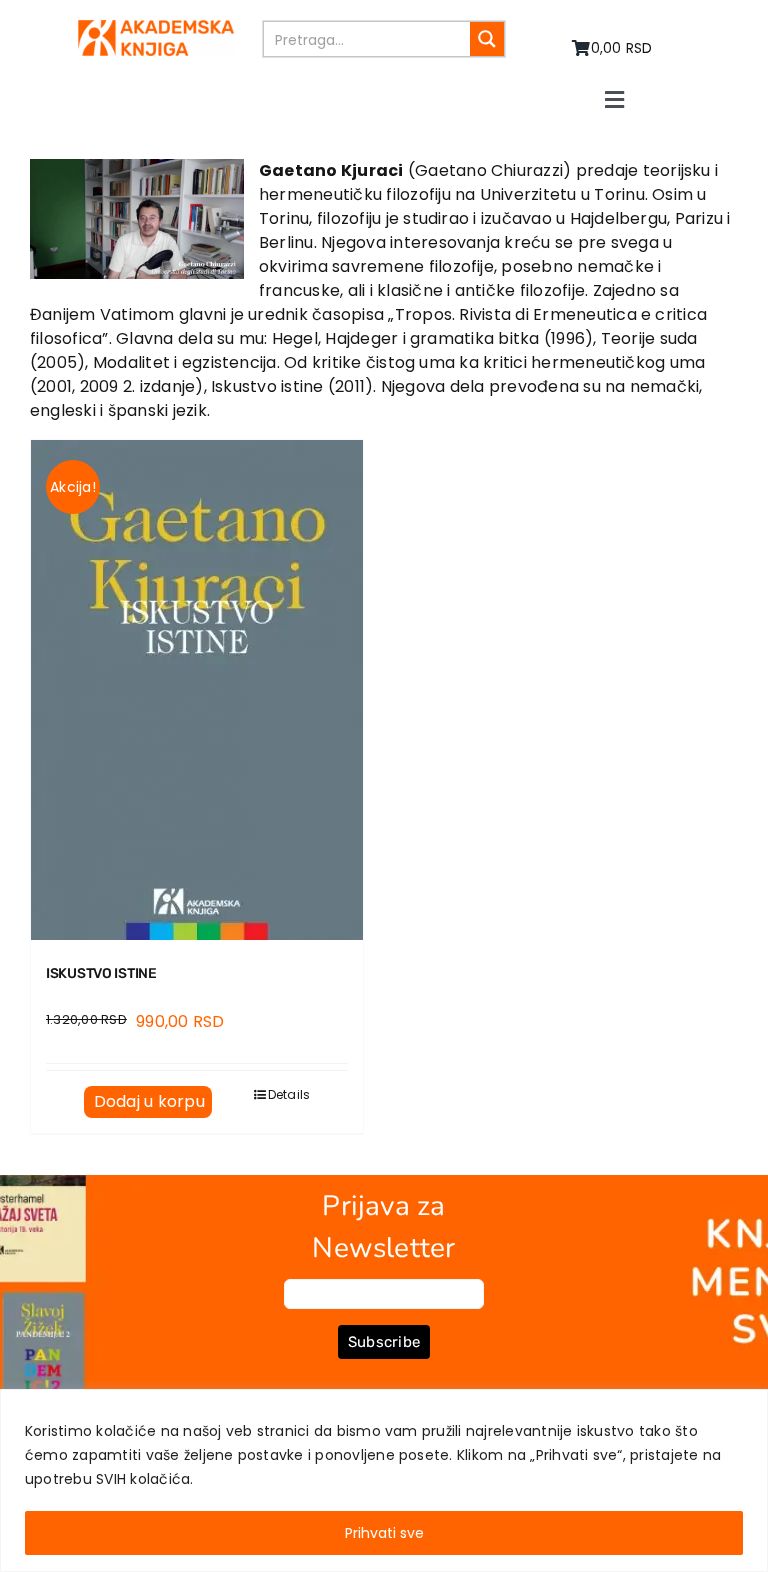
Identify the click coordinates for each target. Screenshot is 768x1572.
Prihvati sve (384, 1533)
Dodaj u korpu (149, 1101)
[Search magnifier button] (487, 39)
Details (289, 1094)
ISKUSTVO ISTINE (101, 973)
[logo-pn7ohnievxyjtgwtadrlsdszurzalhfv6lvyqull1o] (156, 27)
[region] (384, 1480)
